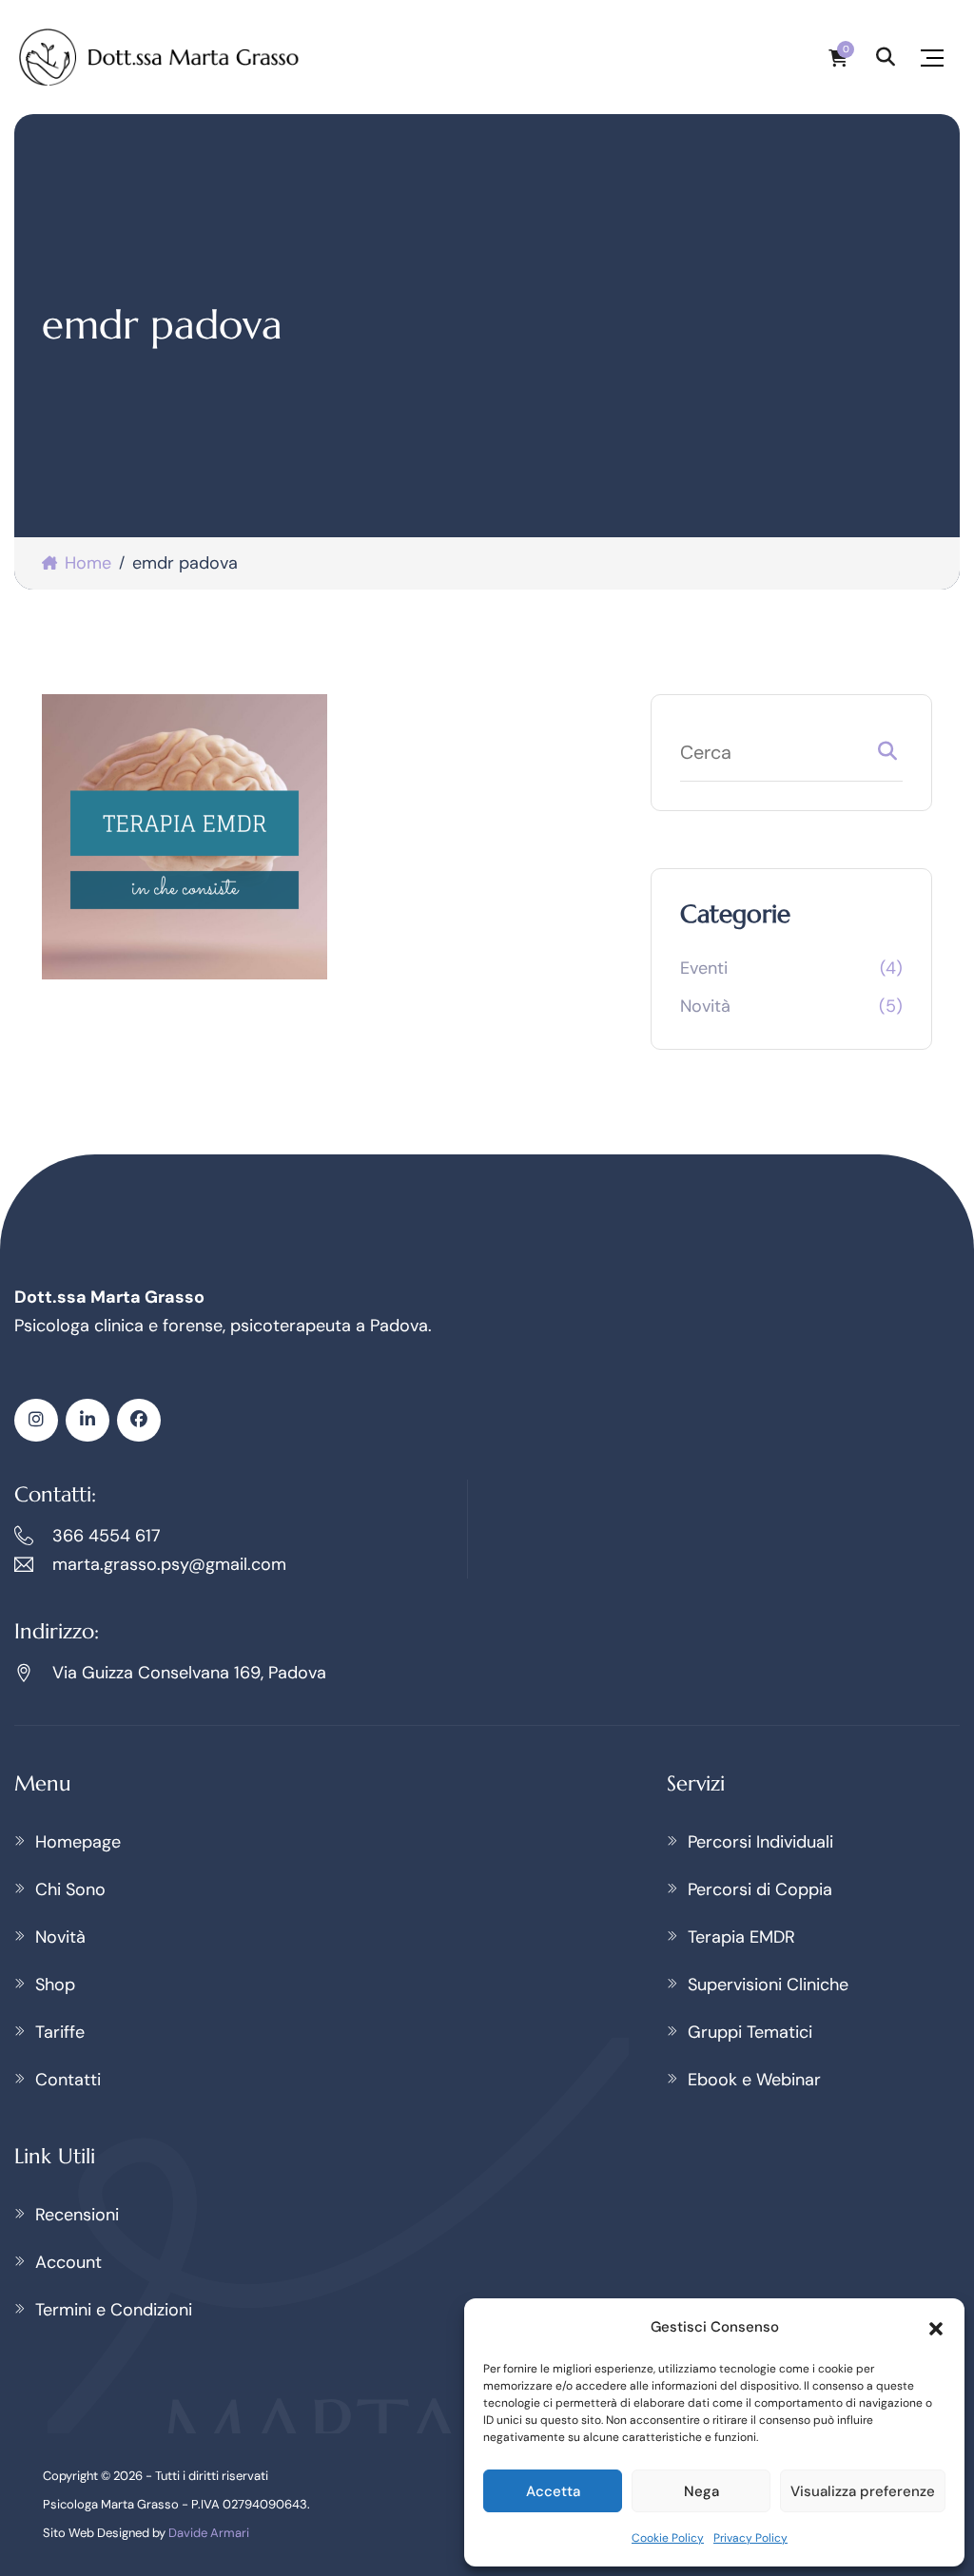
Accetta (553, 2491)
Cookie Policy (668, 2538)
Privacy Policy (750, 2538)
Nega (701, 2491)
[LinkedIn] (88, 1420)
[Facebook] (139, 1420)
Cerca (887, 755)
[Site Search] (886, 57)
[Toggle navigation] (932, 58)
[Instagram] (36, 1420)
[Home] (160, 57)
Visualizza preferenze (863, 2491)
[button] (936, 2327)
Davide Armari (209, 2533)
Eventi (704, 968)
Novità (705, 1006)
